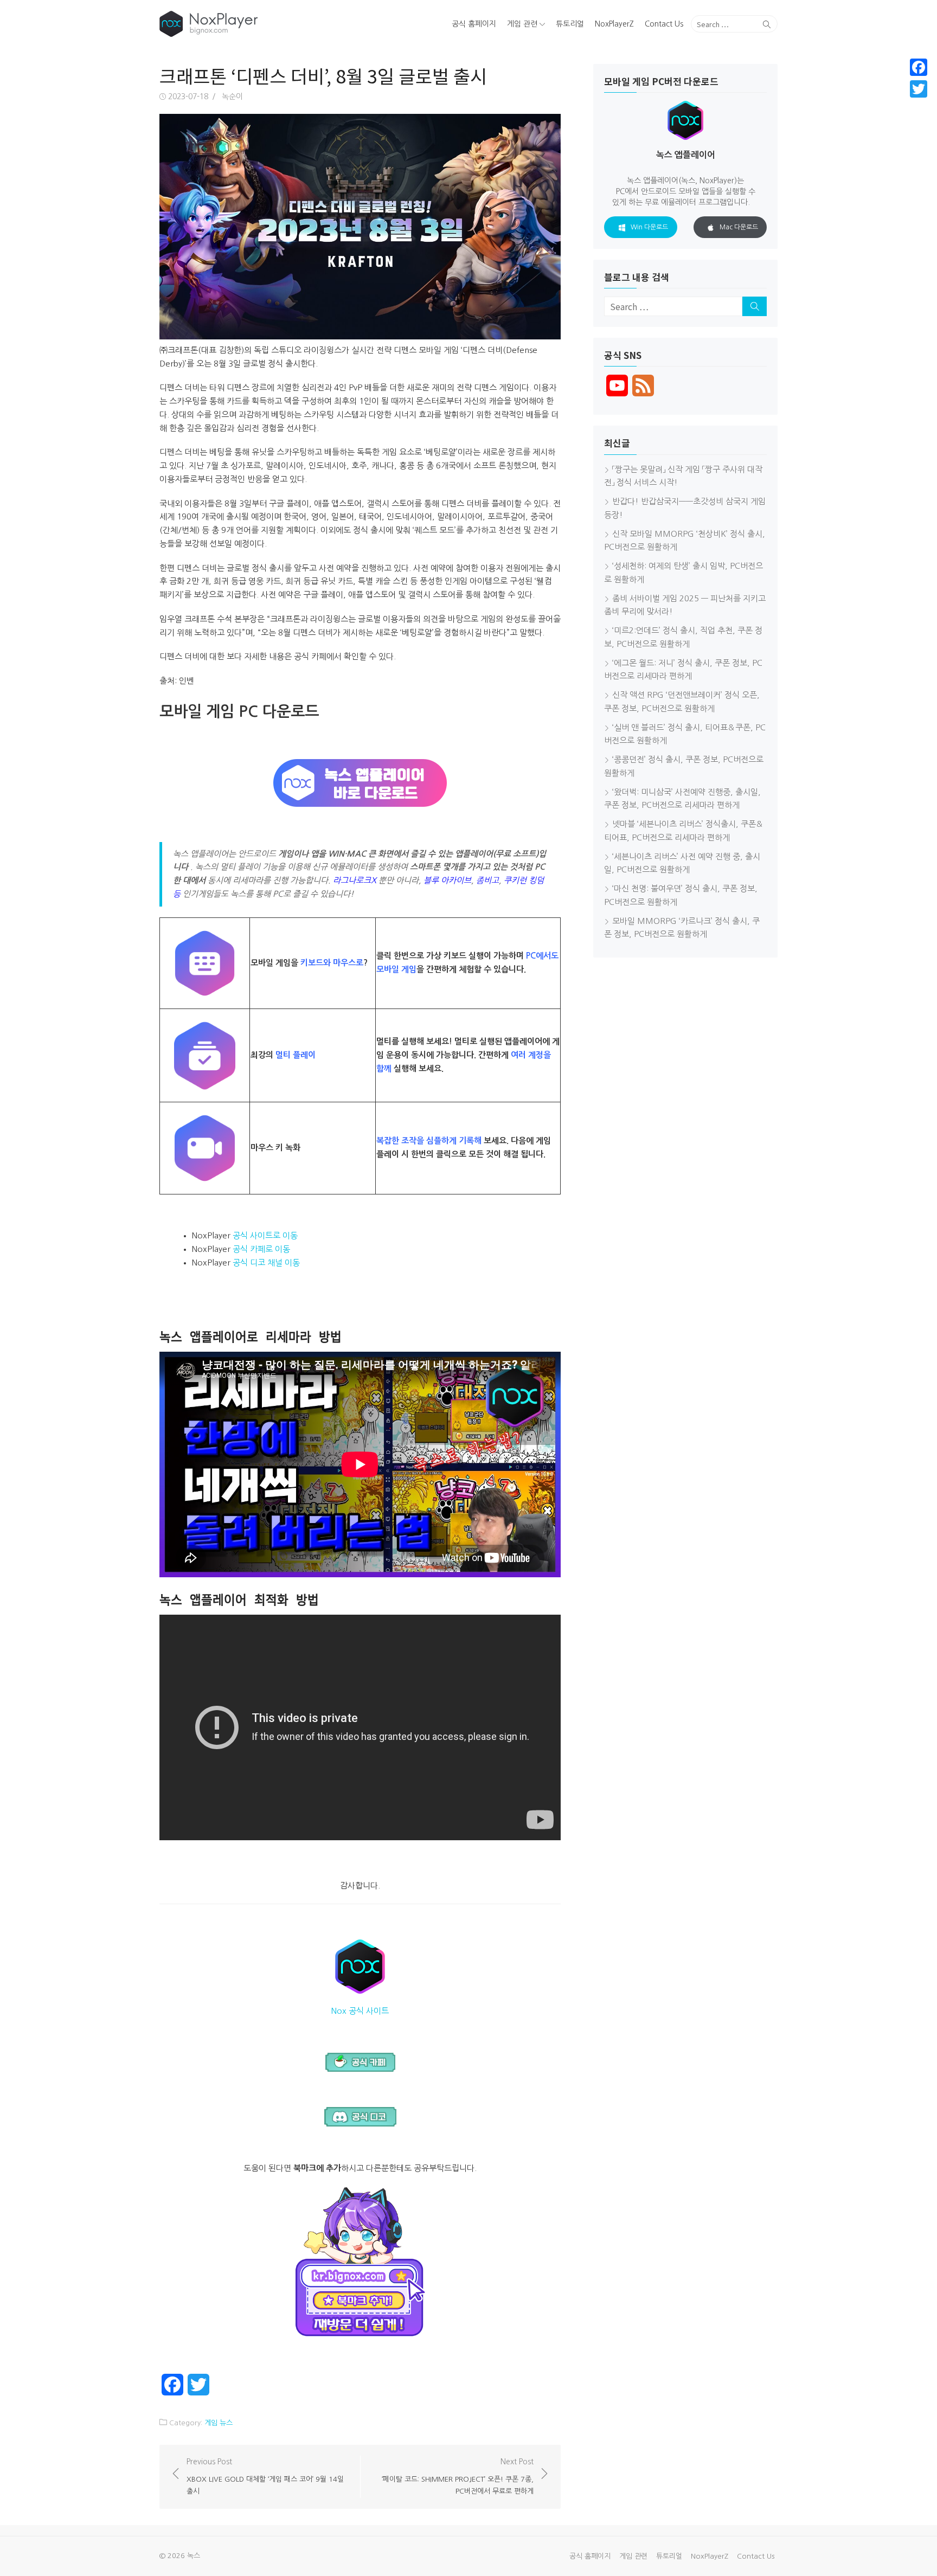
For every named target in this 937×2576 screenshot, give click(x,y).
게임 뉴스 (219, 2423)
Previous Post (265, 2476)
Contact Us (664, 24)
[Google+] (919, 102)
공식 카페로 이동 (261, 1249)
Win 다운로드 (649, 227)
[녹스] (259, 24)
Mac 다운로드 (739, 227)
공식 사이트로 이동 (265, 1235)
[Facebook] (919, 67)
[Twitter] (919, 89)
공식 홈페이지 (474, 24)
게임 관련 (522, 24)
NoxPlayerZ (614, 24)
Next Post (458, 2476)
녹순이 (232, 97)
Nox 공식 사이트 (360, 2011)
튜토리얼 (570, 24)
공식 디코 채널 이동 (266, 1263)
